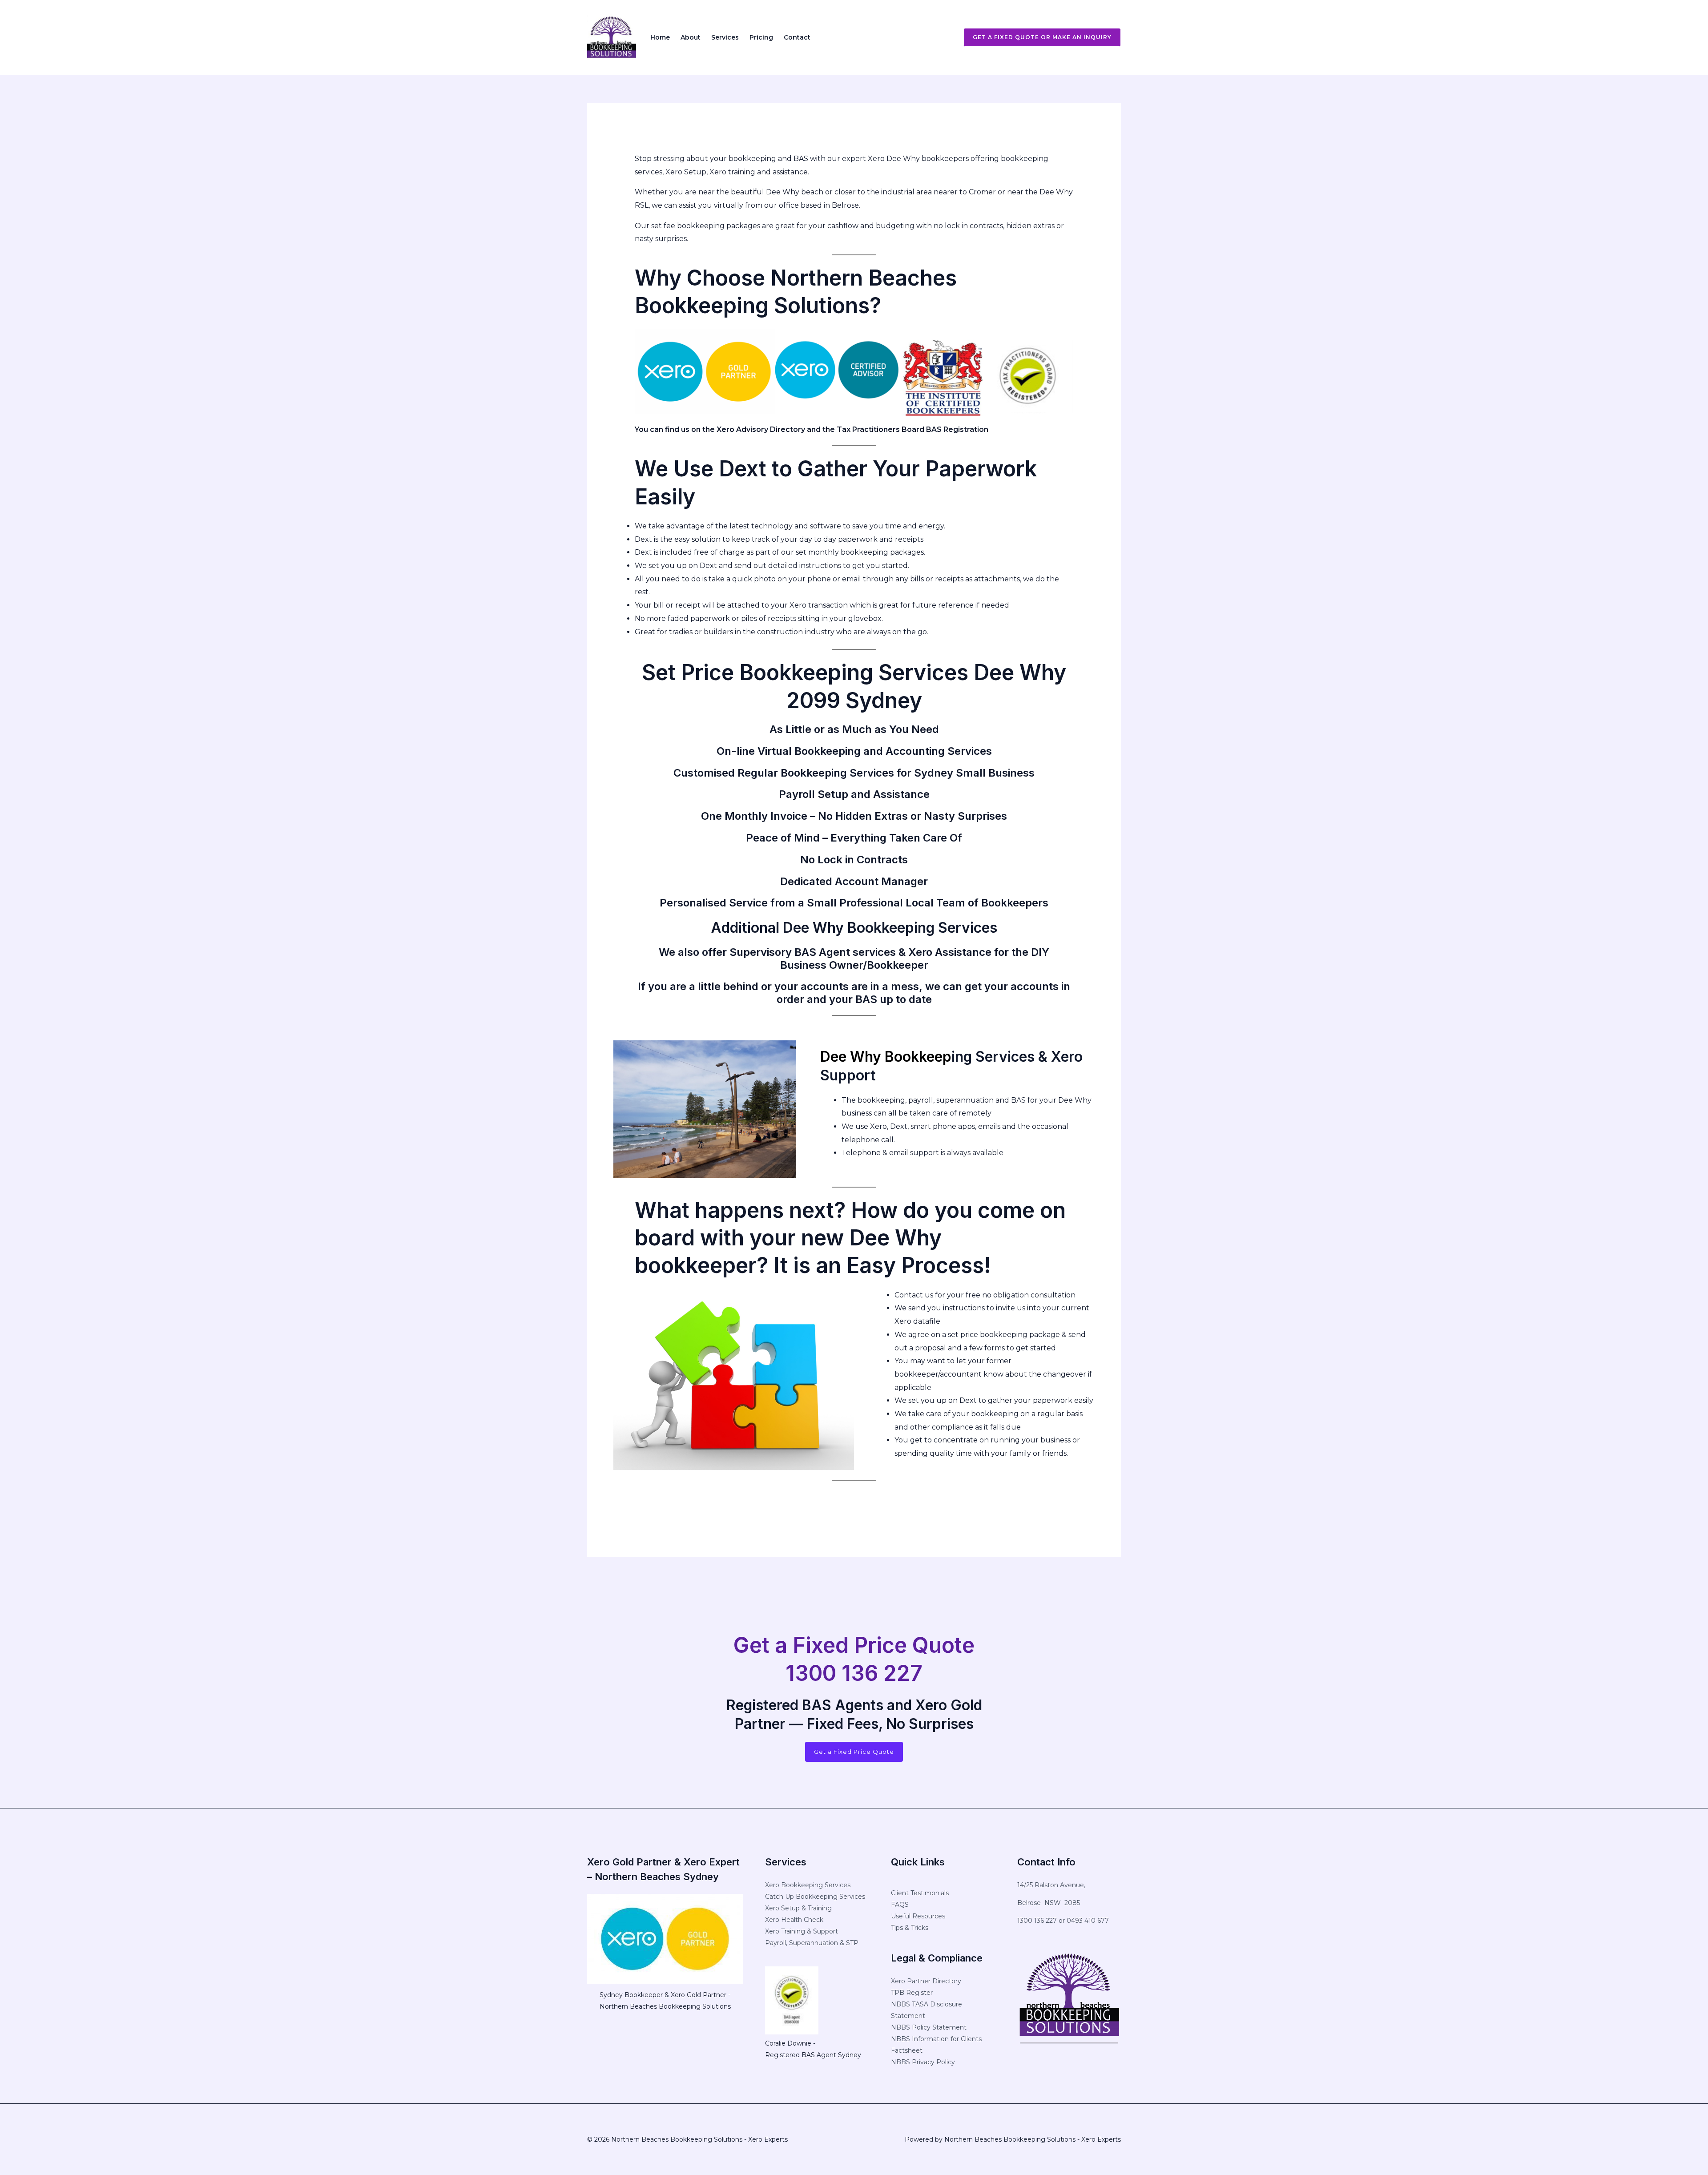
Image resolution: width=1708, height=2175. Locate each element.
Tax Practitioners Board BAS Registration (912, 429)
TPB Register (912, 1993)
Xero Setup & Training (798, 1908)
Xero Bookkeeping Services (808, 1885)
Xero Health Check (794, 1920)
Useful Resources (918, 1916)
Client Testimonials (920, 1893)
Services (725, 37)
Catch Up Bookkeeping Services (815, 1897)
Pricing (761, 37)
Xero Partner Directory (926, 1981)
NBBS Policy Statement (929, 2027)
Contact (797, 37)
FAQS (900, 1905)
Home (660, 37)
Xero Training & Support (802, 1931)
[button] (1037, 37)
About (691, 37)
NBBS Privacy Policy (923, 2062)
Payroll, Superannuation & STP (812, 1943)
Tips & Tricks (910, 1928)
